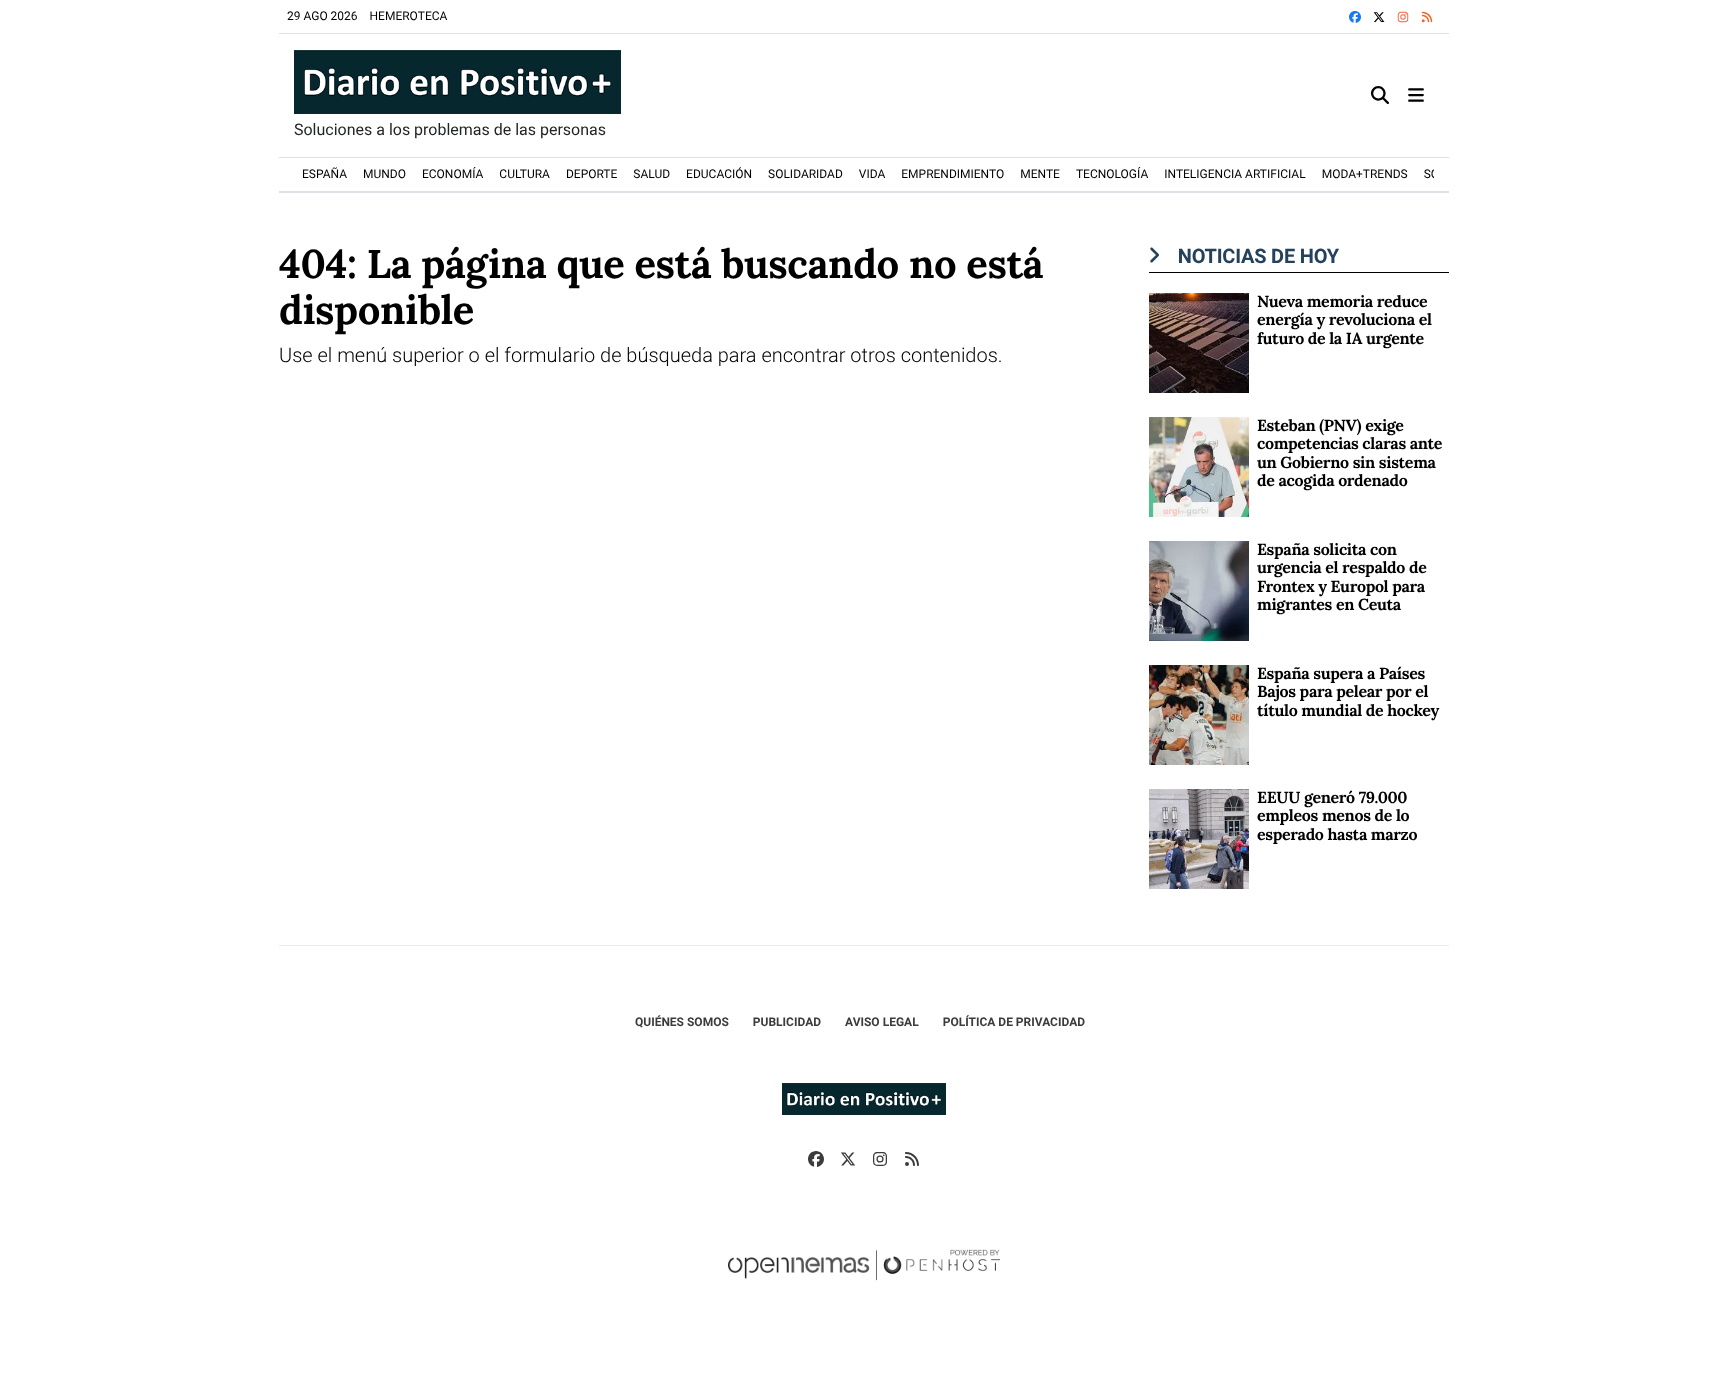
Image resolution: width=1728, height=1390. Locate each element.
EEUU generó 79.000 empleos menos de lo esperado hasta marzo (1337, 816)
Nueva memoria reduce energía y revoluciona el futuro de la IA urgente (1344, 320)
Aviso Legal (882, 1022)
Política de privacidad (1014, 1022)
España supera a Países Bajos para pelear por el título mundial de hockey (1348, 692)
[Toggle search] (1380, 95)
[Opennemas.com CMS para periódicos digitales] (864, 1285)
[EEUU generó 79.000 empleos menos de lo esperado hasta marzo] (1199, 837)
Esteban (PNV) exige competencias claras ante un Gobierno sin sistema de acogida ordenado (1349, 453)
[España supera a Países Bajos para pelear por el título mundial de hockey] (1199, 713)
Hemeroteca (409, 16)
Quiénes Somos (682, 1022)
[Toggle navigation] (1416, 95)
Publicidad (787, 1022)
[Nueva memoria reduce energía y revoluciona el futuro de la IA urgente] (1199, 341)
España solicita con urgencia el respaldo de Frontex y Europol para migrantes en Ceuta (1341, 577)
